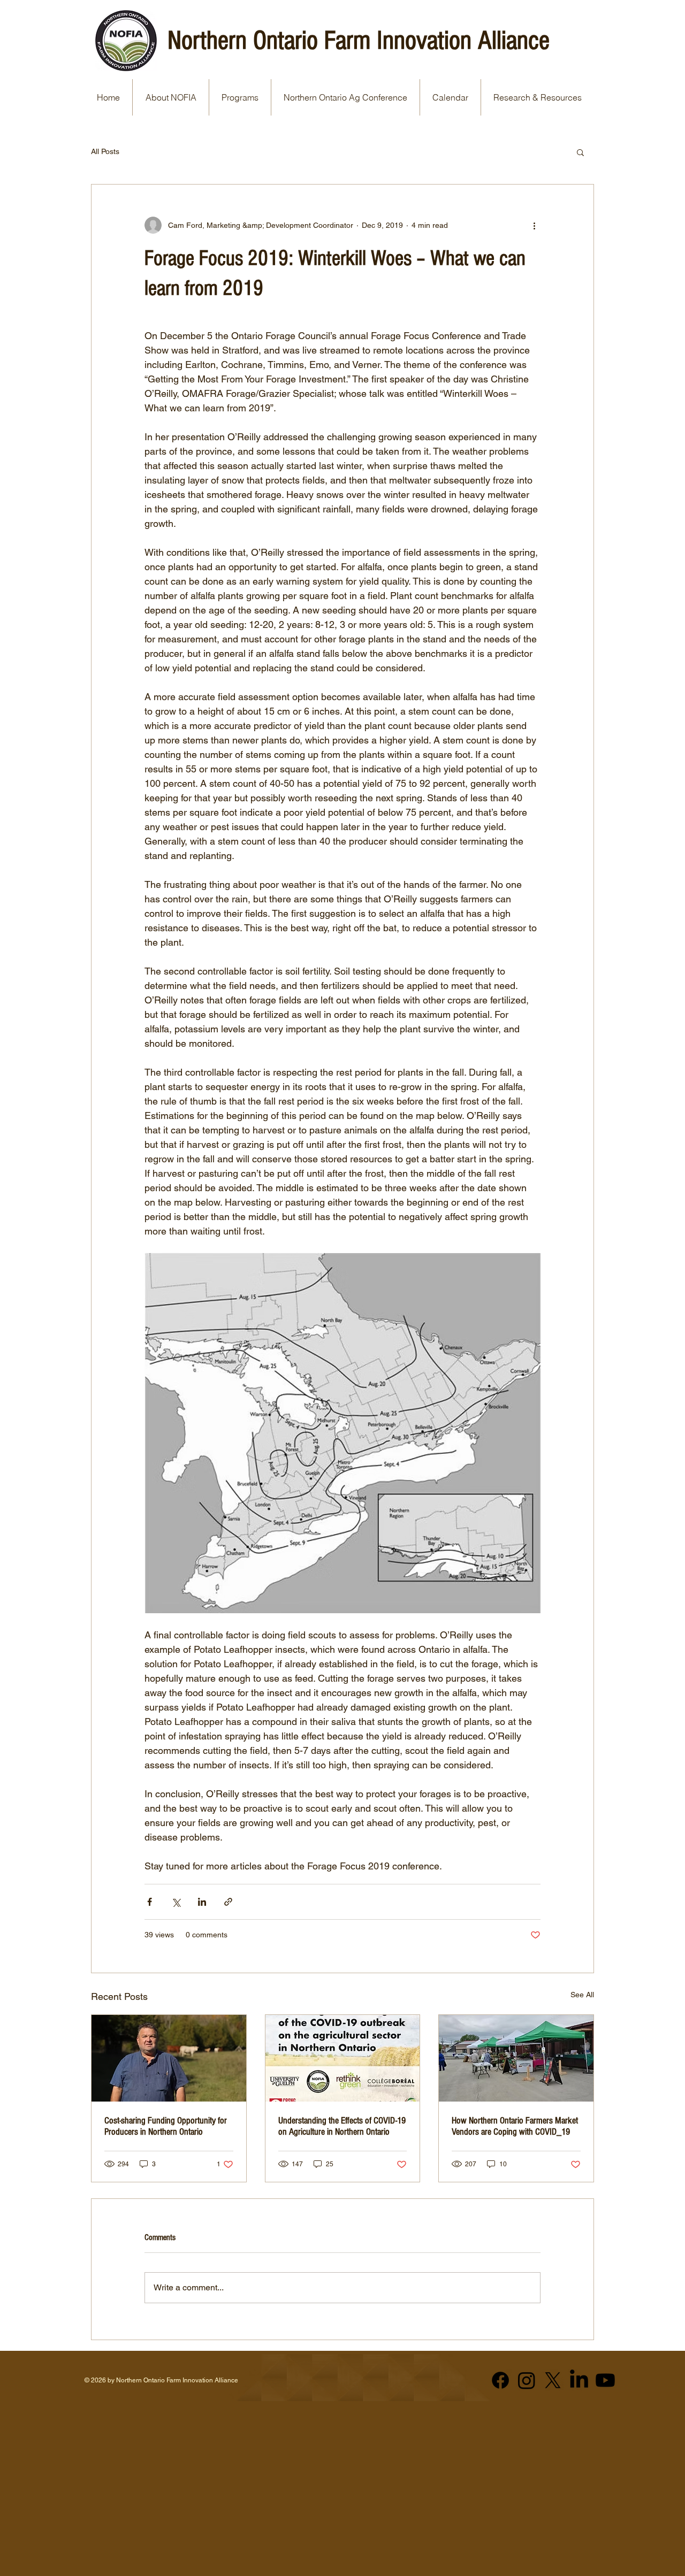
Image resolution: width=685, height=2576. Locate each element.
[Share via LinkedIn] (202, 1902)
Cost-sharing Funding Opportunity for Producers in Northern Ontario (166, 2126)
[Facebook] (500, 2380)
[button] (580, 152)
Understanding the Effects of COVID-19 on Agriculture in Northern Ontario (342, 2126)
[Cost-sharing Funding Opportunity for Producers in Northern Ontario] (169, 2058)
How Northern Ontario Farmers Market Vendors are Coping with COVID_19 (515, 2126)
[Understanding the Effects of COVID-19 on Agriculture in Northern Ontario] (343, 2058)
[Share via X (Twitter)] (176, 1902)
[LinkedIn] (579, 2380)
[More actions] (534, 225)
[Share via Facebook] (150, 1902)
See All (582, 1995)
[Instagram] (527, 2380)
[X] (553, 2380)
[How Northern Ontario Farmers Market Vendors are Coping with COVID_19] (516, 2058)
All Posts (105, 151)
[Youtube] (605, 2380)
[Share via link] (228, 1902)
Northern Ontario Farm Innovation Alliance (359, 41)
